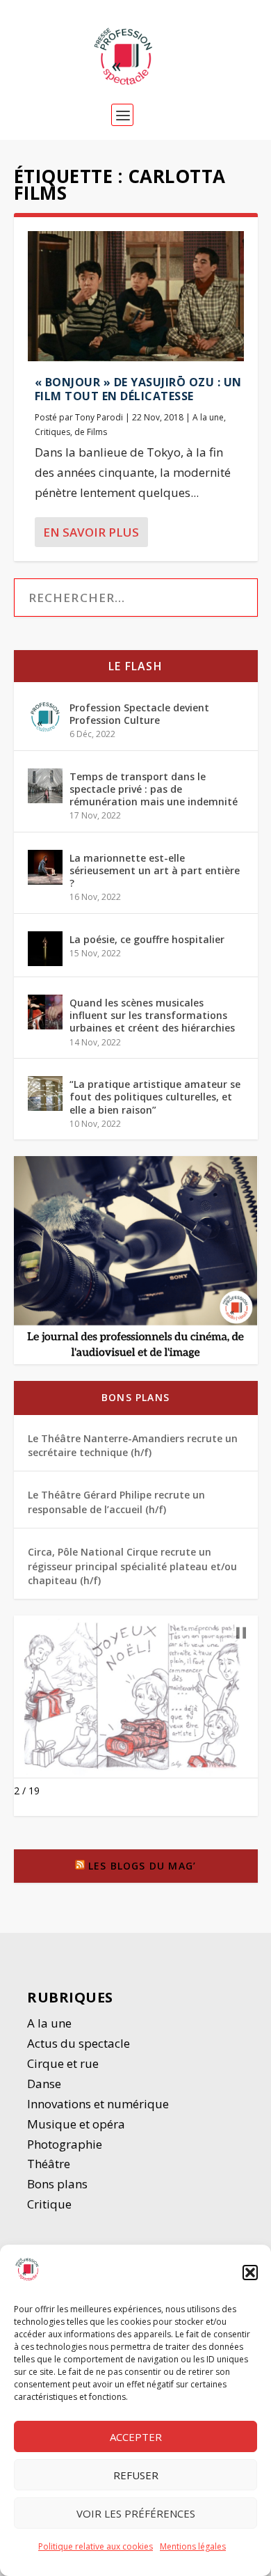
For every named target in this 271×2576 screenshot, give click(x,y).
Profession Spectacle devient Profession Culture (139, 714)
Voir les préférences (136, 2513)
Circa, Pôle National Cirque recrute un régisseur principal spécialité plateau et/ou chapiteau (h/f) (132, 1566)
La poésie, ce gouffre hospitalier (147, 939)
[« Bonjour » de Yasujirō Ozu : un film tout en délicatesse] (136, 296)
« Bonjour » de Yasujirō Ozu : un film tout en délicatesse (138, 389)
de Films (91, 432)
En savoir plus (91, 532)
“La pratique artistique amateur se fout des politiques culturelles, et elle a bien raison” (155, 1097)
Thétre (50, 2164)
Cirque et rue (63, 2063)
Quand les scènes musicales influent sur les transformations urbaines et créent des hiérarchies (152, 1015)
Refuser (136, 2475)
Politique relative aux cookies (96, 2546)
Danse (46, 2084)
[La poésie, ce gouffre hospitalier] (45, 949)
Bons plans (135, 1397)
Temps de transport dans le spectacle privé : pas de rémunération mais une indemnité (154, 789)
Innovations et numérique (98, 2104)
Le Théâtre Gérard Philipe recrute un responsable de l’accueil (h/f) (116, 1502)
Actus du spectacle (79, 2043)
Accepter (136, 2437)
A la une (208, 417)
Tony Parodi (99, 417)
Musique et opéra (76, 2124)
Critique (51, 2204)
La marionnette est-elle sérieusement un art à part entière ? (155, 870)
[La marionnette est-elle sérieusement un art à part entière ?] (45, 867)
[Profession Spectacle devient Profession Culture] (45, 717)
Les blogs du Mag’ (142, 1866)
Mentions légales (193, 2546)
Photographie (65, 2144)
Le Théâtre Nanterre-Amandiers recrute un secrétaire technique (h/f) (133, 1445)
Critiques (52, 432)
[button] (250, 2273)
